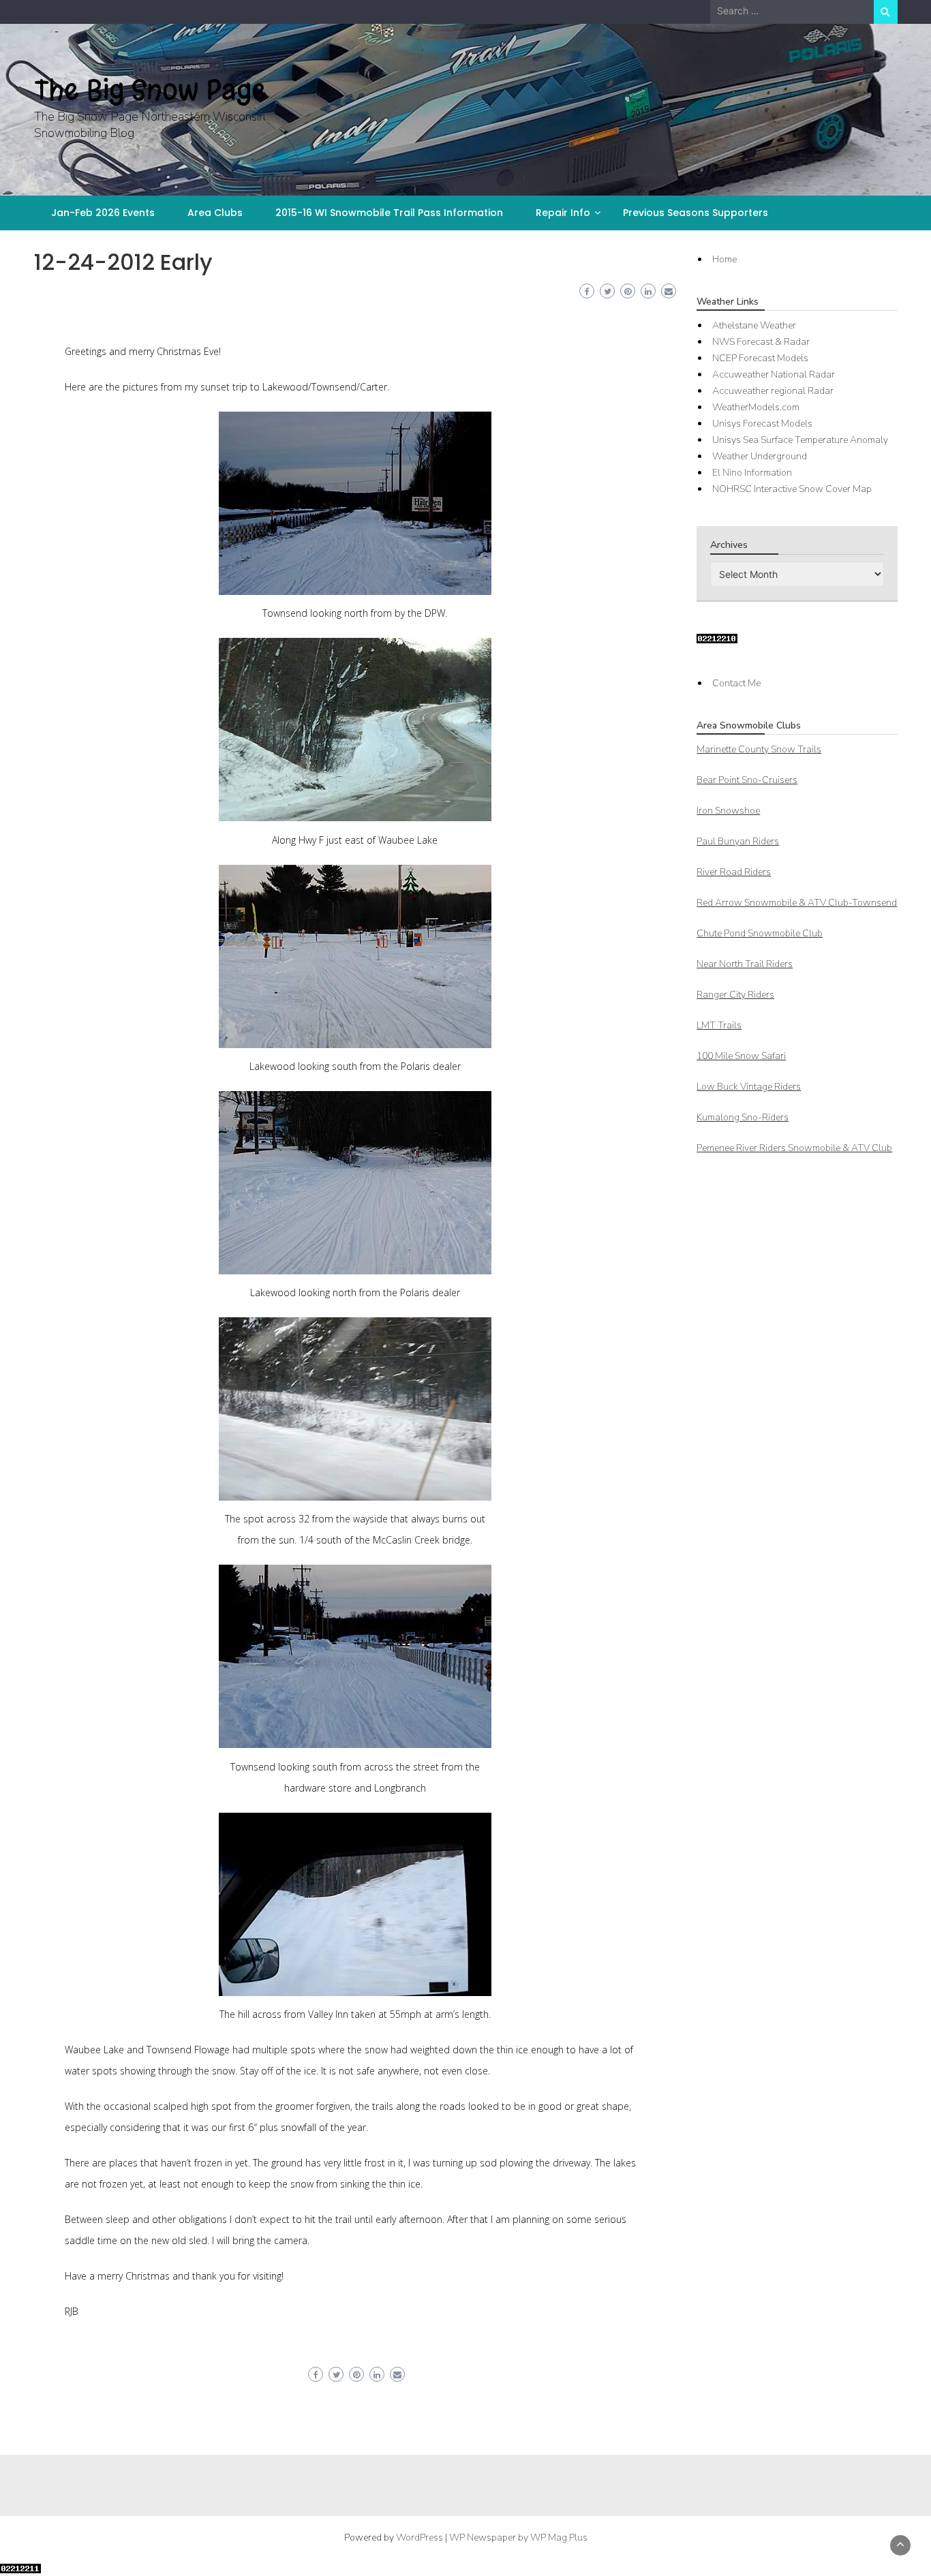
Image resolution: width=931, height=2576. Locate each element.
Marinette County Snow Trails (759, 749)
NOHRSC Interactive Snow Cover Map (792, 489)
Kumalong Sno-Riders (743, 1117)
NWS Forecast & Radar (761, 342)
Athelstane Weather (754, 325)
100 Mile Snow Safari (741, 1056)
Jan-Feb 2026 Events (103, 213)
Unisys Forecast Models (762, 424)
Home (724, 259)
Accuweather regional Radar (773, 391)
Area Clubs (215, 213)
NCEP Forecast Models (760, 358)
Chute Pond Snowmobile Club (760, 933)
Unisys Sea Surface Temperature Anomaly (800, 440)
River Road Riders (734, 872)
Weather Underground (760, 456)
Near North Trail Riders (745, 964)
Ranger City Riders (735, 995)
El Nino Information (752, 473)
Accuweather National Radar (774, 374)
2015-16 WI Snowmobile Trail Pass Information (389, 213)
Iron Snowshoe (728, 811)
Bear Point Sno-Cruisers (747, 780)
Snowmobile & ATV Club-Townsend (797, 903)
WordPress (419, 2537)
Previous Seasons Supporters (696, 213)
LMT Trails (719, 1025)
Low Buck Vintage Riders (749, 1087)
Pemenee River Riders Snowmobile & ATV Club (794, 1148)
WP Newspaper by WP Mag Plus (518, 2537)
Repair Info (563, 213)
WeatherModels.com (756, 407)
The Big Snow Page (150, 90)
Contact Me (736, 683)
